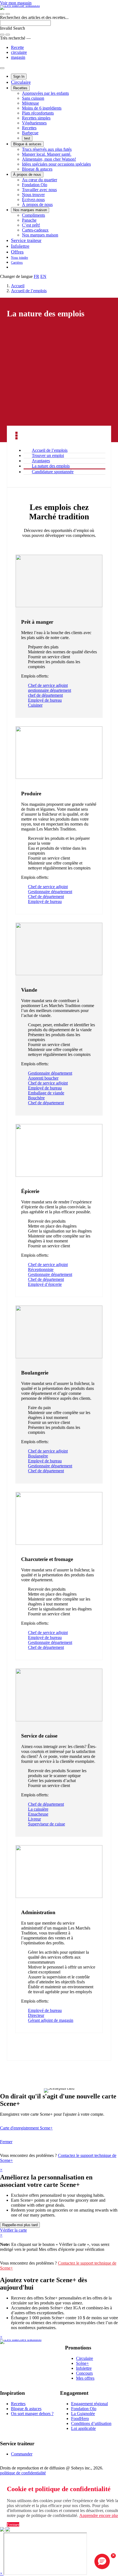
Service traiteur (26, 240)
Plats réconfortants (38, 113)
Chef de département (46, 897)
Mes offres (85, 2378)
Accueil (18, 286)
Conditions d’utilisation (91, 2423)
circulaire (19, 52)
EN (43, 276)
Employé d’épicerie (45, 1284)
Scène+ (82, 2363)
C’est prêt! (31, 225)
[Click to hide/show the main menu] (2, 68)
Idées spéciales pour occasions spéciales (56, 164)
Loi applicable (83, 2428)
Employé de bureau (45, 700)
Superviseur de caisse (47, 1824)
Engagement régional (89, 2404)
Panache (29, 220)
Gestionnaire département (50, 892)
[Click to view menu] (16, 436)
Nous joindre (19, 258)
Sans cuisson (33, 98)
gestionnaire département (50, 690)
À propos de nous (27, 175)
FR (36, 276)
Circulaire (21, 82)
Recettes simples (36, 118)
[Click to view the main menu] (2, 14)
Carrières (17, 263)
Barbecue (30, 133)
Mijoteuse (30, 103)
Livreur (34, 1819)
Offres (17, 252)
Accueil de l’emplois (29, 291)
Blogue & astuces (27, 144)
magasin (18, 57)
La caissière (38, 1809)
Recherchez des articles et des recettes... (34, 17)
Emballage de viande (46, 1093)
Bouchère (36, 1098)
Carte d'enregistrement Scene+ (26, 2128)
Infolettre (20, 246)
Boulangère (38, 1456)
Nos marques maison (30, 210)
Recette (17, 47)
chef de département (45, 695)
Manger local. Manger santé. (47, 154)
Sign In (19, 76)
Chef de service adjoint (48, 685)
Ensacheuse (38, 1814)
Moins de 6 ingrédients (42, 108)
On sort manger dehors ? (32, 2414)
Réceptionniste (41, 1269)
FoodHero (80, 2419)
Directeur (36, 2015)
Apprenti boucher (43, 1078)
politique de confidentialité (23, 2473)
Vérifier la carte (13, 2230)
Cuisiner (35, 705)
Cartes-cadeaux (35, 230)
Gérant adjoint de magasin (51, 2020)
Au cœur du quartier (40, 180)
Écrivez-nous (33, 200)
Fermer (6, 2142)
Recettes (20, 88)
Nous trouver (33, 195)
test (27, 138)
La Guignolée (83, 2414)
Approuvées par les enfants (45, 93)
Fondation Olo (35, 185)
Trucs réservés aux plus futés (47, 149)
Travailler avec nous (39, 190)
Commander (22, 2454)
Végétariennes (34, 123)
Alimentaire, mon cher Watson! (49, 159)
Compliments (33, 215)
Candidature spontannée (53, 472)
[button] (8, 14)
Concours (84, 2373)
